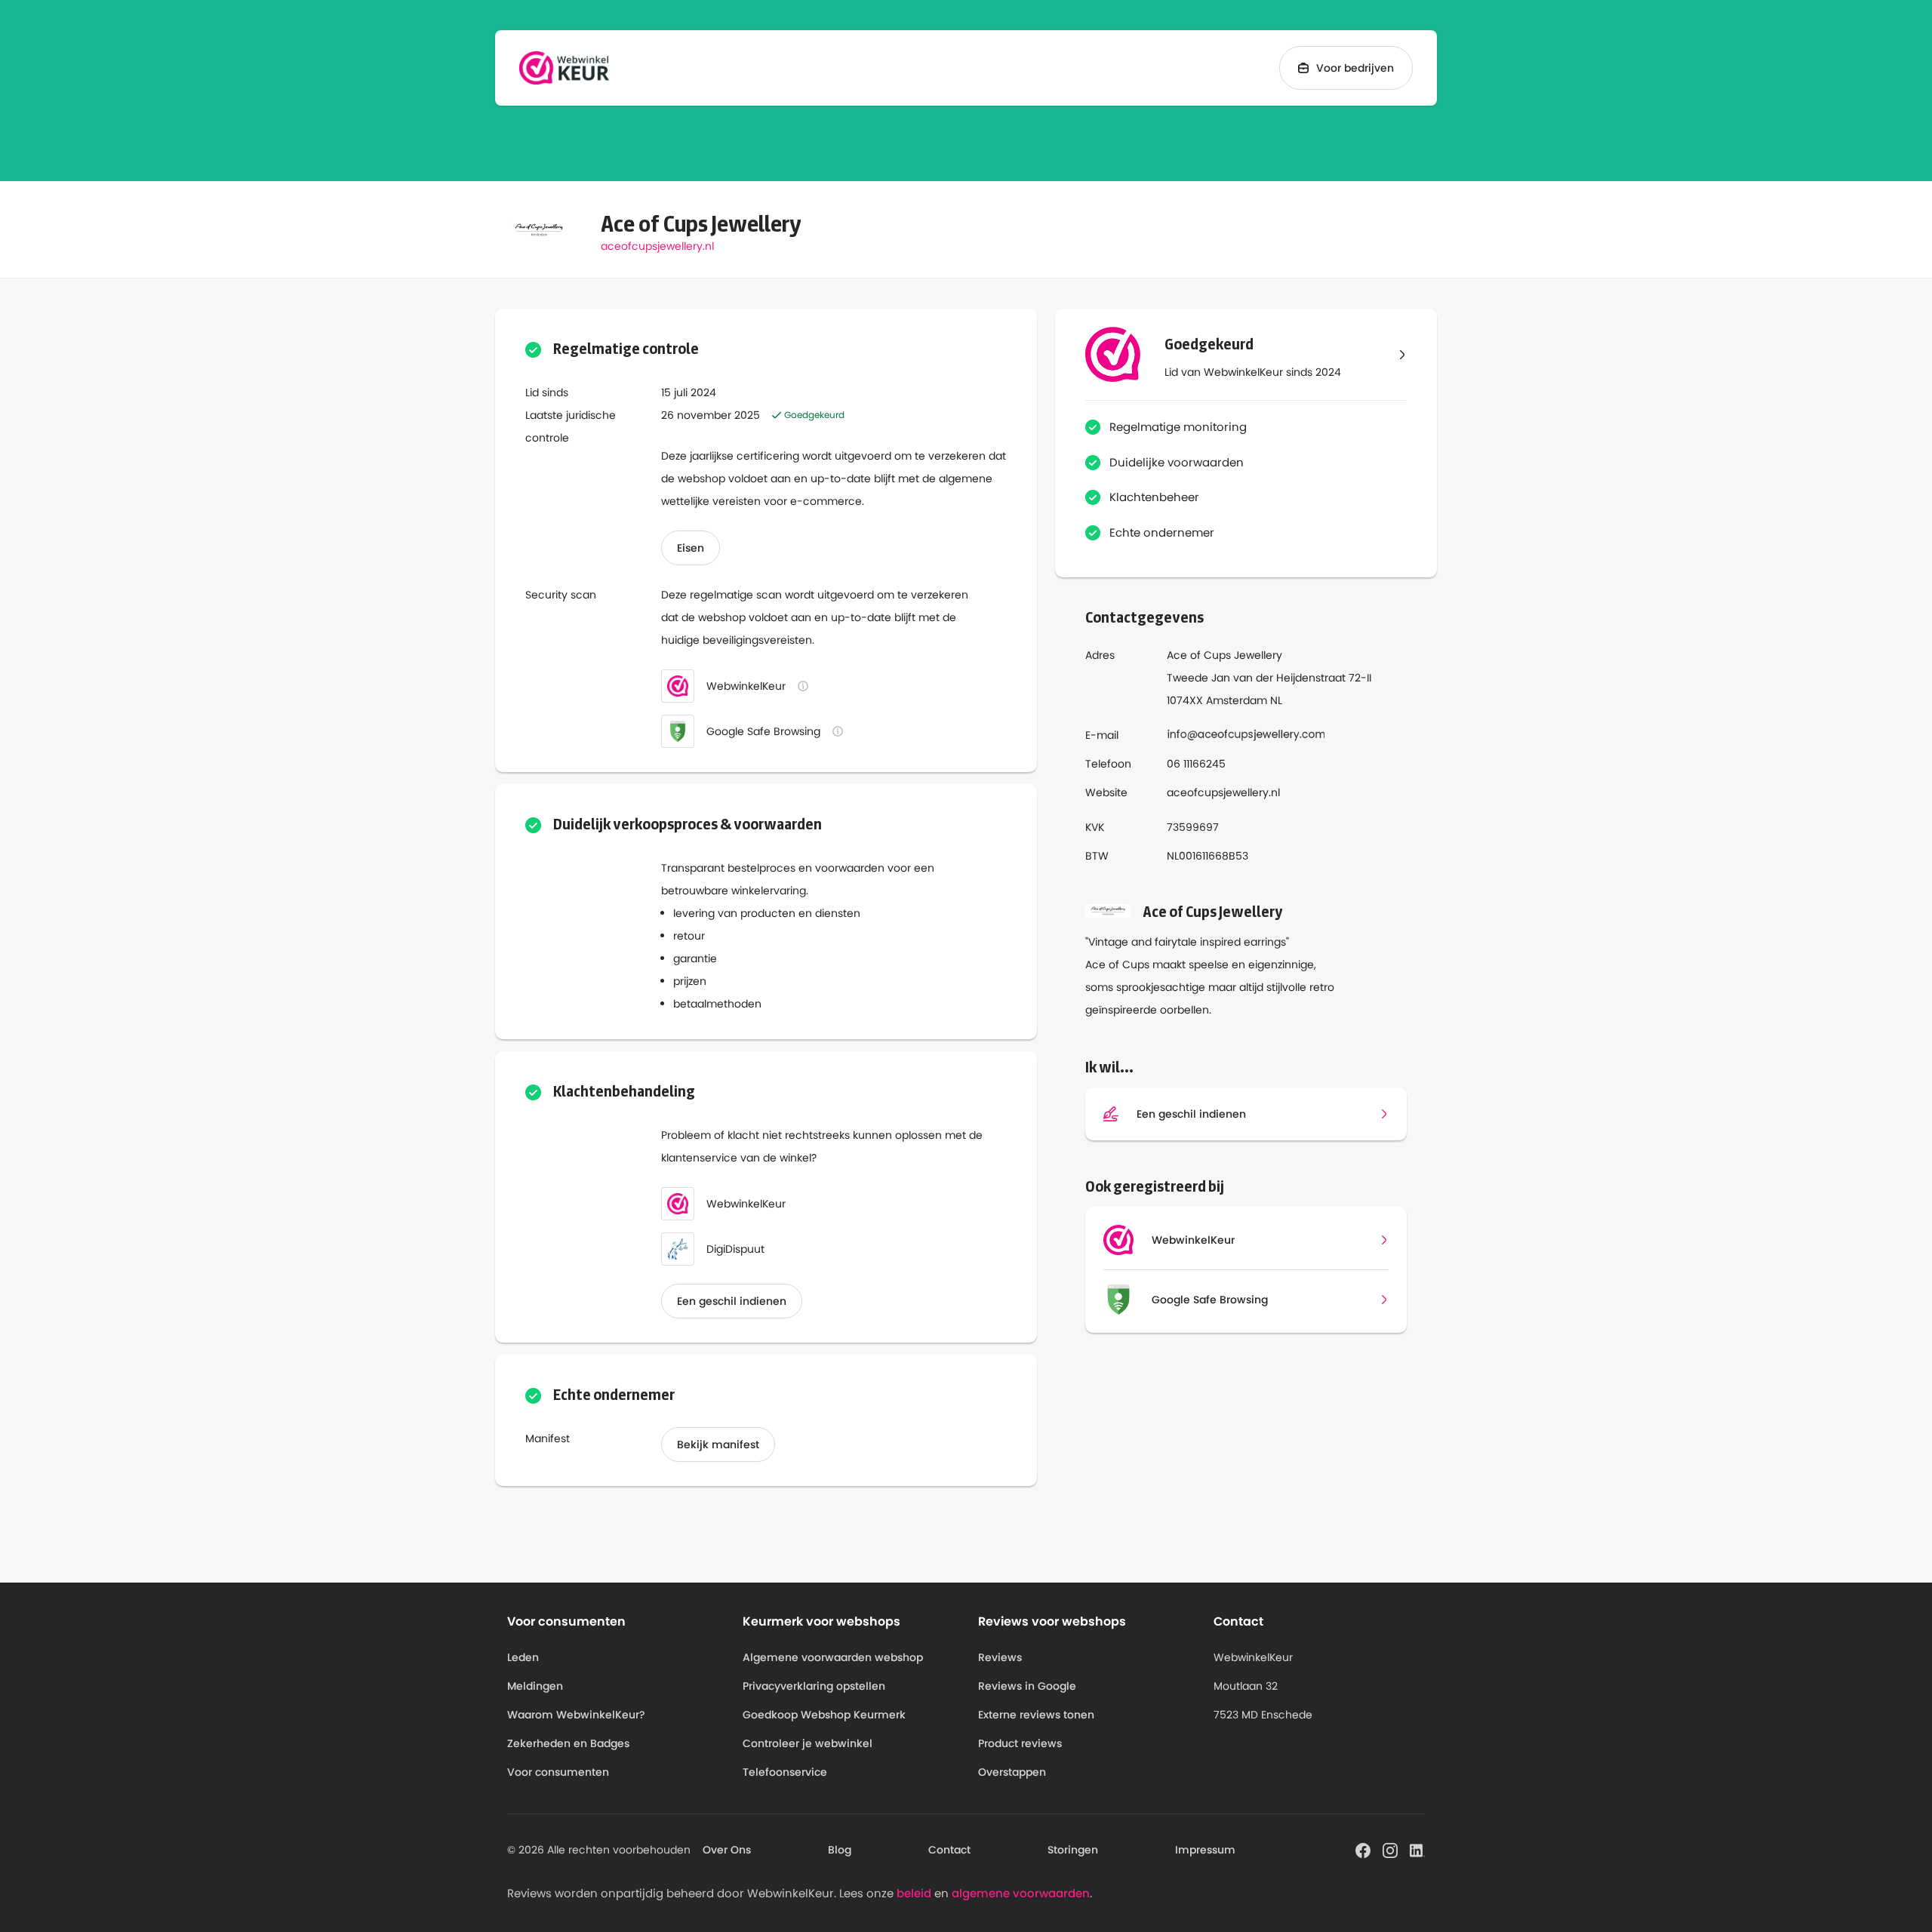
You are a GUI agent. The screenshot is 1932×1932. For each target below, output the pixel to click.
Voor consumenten (558, 1772)
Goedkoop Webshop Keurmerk (824, 1715)
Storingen (1073, 1850)
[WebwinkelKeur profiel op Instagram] (1390, 1849)
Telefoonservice (785, 1772)
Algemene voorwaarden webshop (833, 1657)
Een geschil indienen (732, 1301)
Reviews (1000, 1657)
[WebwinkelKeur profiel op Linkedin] (1417, 1849)
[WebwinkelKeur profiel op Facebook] (1363, 1849)
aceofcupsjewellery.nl (657, 246)
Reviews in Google (1027, 1686)
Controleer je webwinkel (808, 1743)
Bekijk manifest (718, 1444)
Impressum (1205, 1850)
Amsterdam (1237, 700)
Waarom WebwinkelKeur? (576, 1715)
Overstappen (1012, 1772)
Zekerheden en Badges (568, 1743)
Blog (840, 1850)
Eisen (691, 548)
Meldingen (535, 1686)
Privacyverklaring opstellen (814, 1686)
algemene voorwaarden (1021, 1893)
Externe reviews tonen (1036, 1715)
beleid (914, 1893)
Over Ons (727, 1850)
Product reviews (1020, 1743)
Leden (523, 1657)
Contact (949, 1850)
